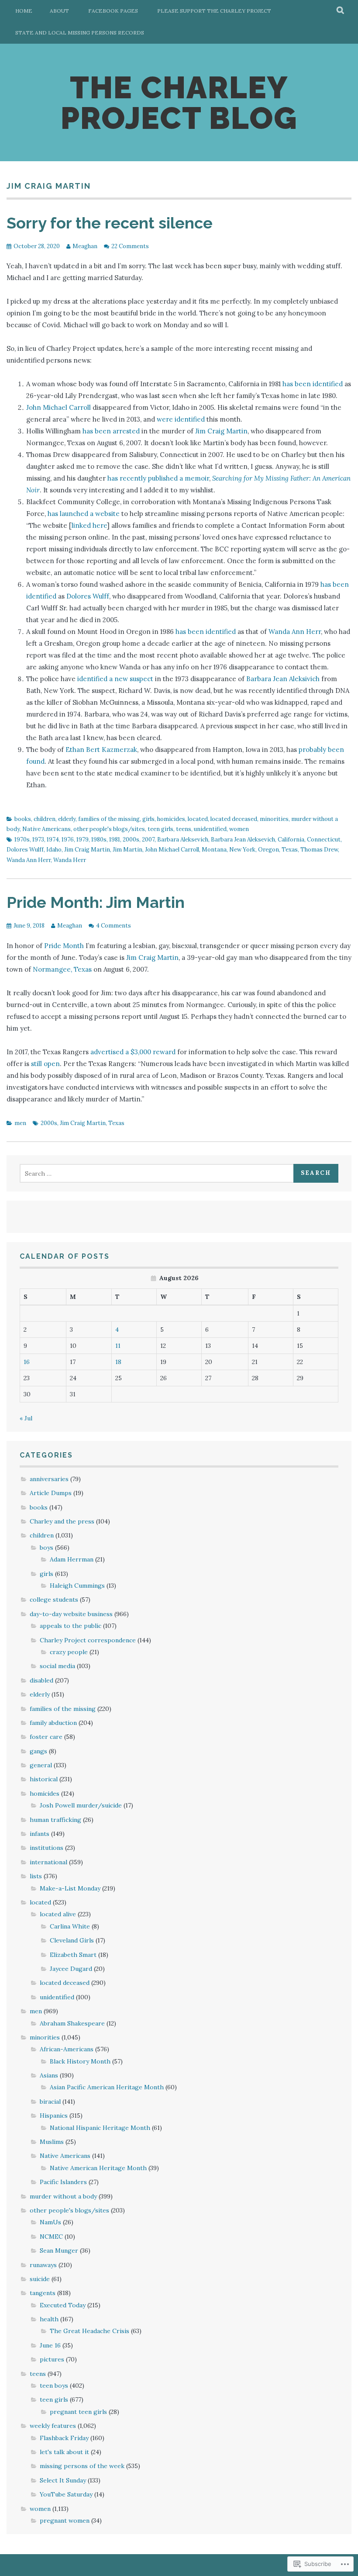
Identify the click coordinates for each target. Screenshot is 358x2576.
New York (242, 850)
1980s (99, 840)
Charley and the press (62, 1521)
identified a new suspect (115, 679)
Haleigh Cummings (77, 1586)
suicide (40, 2279)
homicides (171, 819)
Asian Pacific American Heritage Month (107, 2087)
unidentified (210, 829)
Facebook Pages (113, 11)
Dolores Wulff (88, 596)
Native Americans (46, 829)
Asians (49, 2075)
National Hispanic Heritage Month (100, 2128)
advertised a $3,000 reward (133, 1052)
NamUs (50, 2222)
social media (57, 1666)
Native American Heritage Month (98, 2168)
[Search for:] (158, 1174)
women (239, 829)
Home (24, 11)
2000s (131, 840)
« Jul (26, 1418)
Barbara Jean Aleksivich (283, 679)
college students (54, 1600)
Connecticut (324, 840)
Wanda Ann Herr (295, 632)
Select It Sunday (63, 2480)
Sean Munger (59, 2251)
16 (27, 1362)
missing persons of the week (82, 2466)
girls (148, 819)
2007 (148, 840)
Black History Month (80, 2061)
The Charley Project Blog (179, 103)
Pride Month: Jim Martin (96, 902)
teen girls (160, 829)
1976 (68, 840)
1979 (83, 840)
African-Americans (67, 2049)
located (198, 819)
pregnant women (65, 2521)
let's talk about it (64, 2452)
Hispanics (54, 2116)
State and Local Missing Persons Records (80, 33)
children (45, 819)
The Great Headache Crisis (89, 2331)
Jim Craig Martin (221, 431)
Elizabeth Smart (73, 1955)
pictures (52, 2359)
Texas (290, 850)
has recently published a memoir (158, 478)
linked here (89, 525)
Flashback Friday (64, 2438)
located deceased (234, 819)
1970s (22, 840)
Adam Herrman (72, 1559)
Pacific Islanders (63, 2182)
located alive (58, 1914)
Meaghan (85, 246)
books (23, 819)
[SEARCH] (341, 11)
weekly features (53, 2426)
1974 (53, 840)
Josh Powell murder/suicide (81, 1805)
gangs (38, 1751)
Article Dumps (51, 1493)
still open (45, 1064)
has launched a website (84, 514)
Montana (214, 850)
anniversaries (49, 1479)
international (48, 1862)
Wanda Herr (70, 860)
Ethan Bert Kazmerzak (101, 750)
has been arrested (111, 431)
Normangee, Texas (62, 969)
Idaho (54, 850)
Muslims (52, 2142)
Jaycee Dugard (71, 1969)
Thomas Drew (319, 850)
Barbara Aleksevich (183, 840)
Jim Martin (127, 850)
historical (44, 1779)
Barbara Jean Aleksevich (243, 840)
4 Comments (114, 926)
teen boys (54, 2386)
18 (118, 1362)
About (59, 11)
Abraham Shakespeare (72, 2023)
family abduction (53, 1723)
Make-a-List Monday (70, 1888)
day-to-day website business (71, 1614)
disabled (41, 1680)
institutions (46, 1848)
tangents (43, 2293)
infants (40, 1834)
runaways (43, 2265)
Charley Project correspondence (88, 1640)
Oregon (268, 850)
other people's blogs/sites (109, 829)
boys (46, 1548)
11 (118, 1346)
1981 (115, 840)
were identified (181, 419)
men (20, 1123)
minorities (274, 819)
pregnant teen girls (78, 2412)
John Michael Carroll (59, 407)
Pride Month (64, 946)
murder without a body (63, 2196)
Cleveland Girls (72, 1940)
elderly (67, 819)
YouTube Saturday (66, 2494)
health (49, 2319)
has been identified (313, 384)
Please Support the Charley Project (214, 11)
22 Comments (130, 246)
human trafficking (55, 1820)
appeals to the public (71, 1626)
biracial (50, 2102)
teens (184, 829)
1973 (38, 840)
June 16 (50, 2345)
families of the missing (109, 819)
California (291, 840)
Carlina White (70, 1926)
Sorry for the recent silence (110, 223)
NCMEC (51, 2237)
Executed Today (63, 2305)
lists (36, 1876)
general (41, 1765)
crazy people (69, 1652)
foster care (46, 1737)
